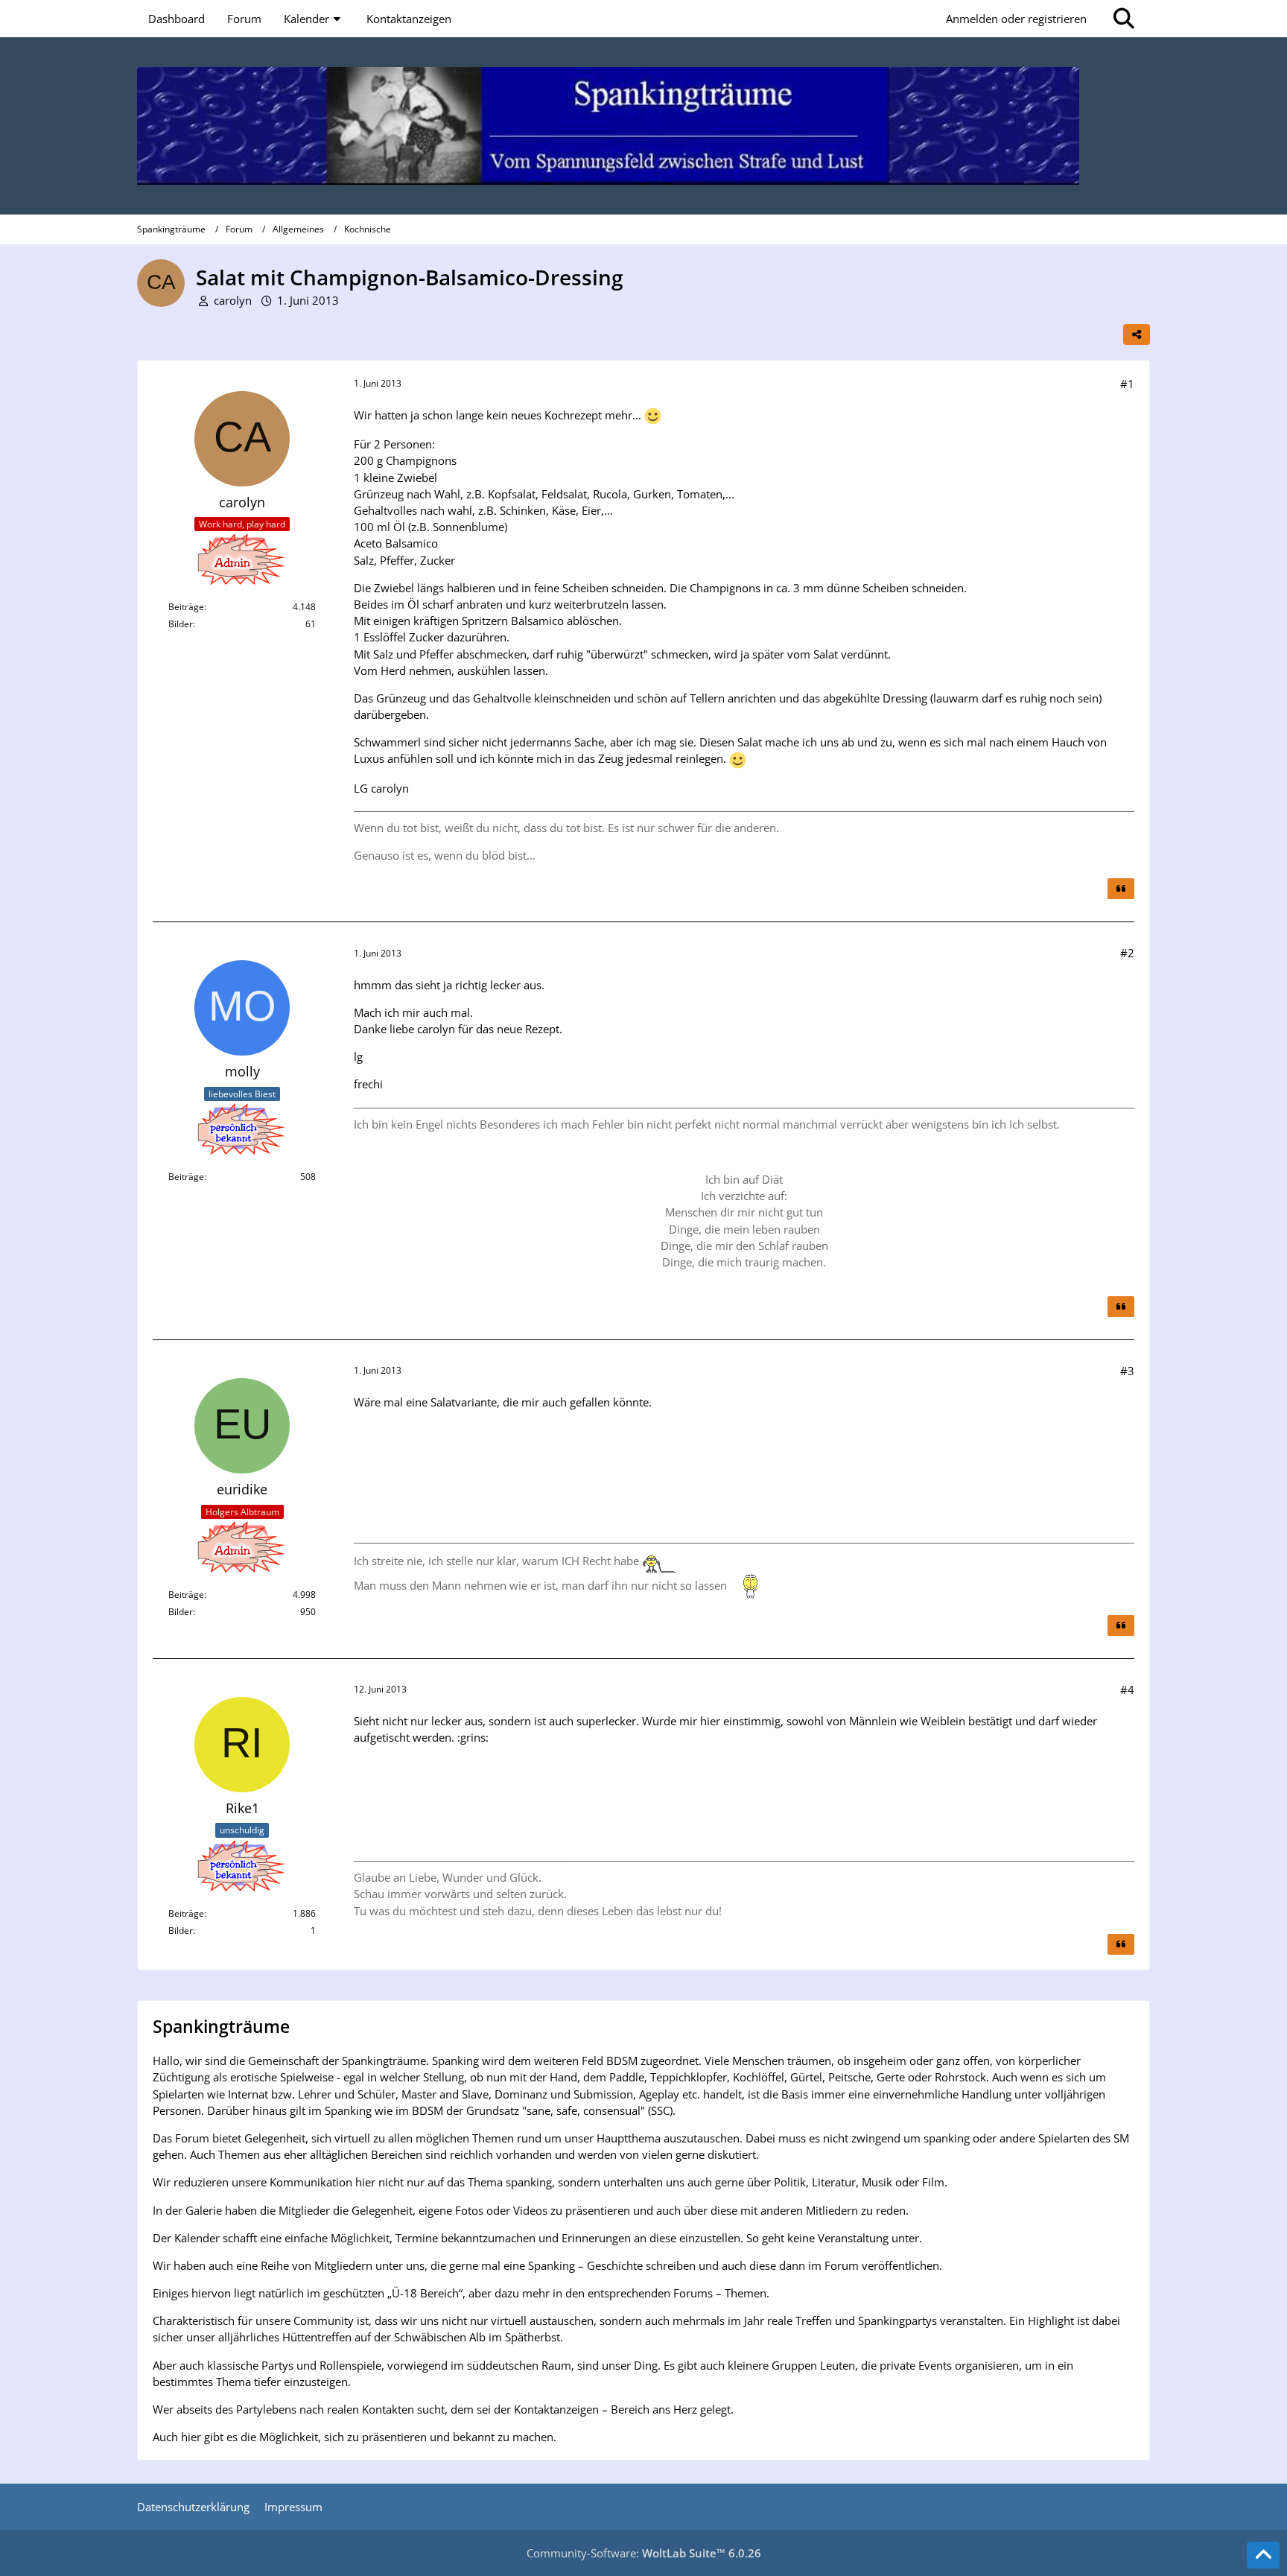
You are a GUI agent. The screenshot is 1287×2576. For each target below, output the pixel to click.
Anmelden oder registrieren (1016, 19)
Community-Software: (644, 2553)
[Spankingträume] (643, 126)
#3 (1127, 1371)
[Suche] (1124, 19)
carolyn (233, 300)
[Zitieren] (1121, 889)
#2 (1127, 953)
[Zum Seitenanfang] (1263, 2555)
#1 (1127, 384)
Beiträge (186, 607)
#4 (1127, 1690)
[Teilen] (1137, 334)
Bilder (181, 624)
